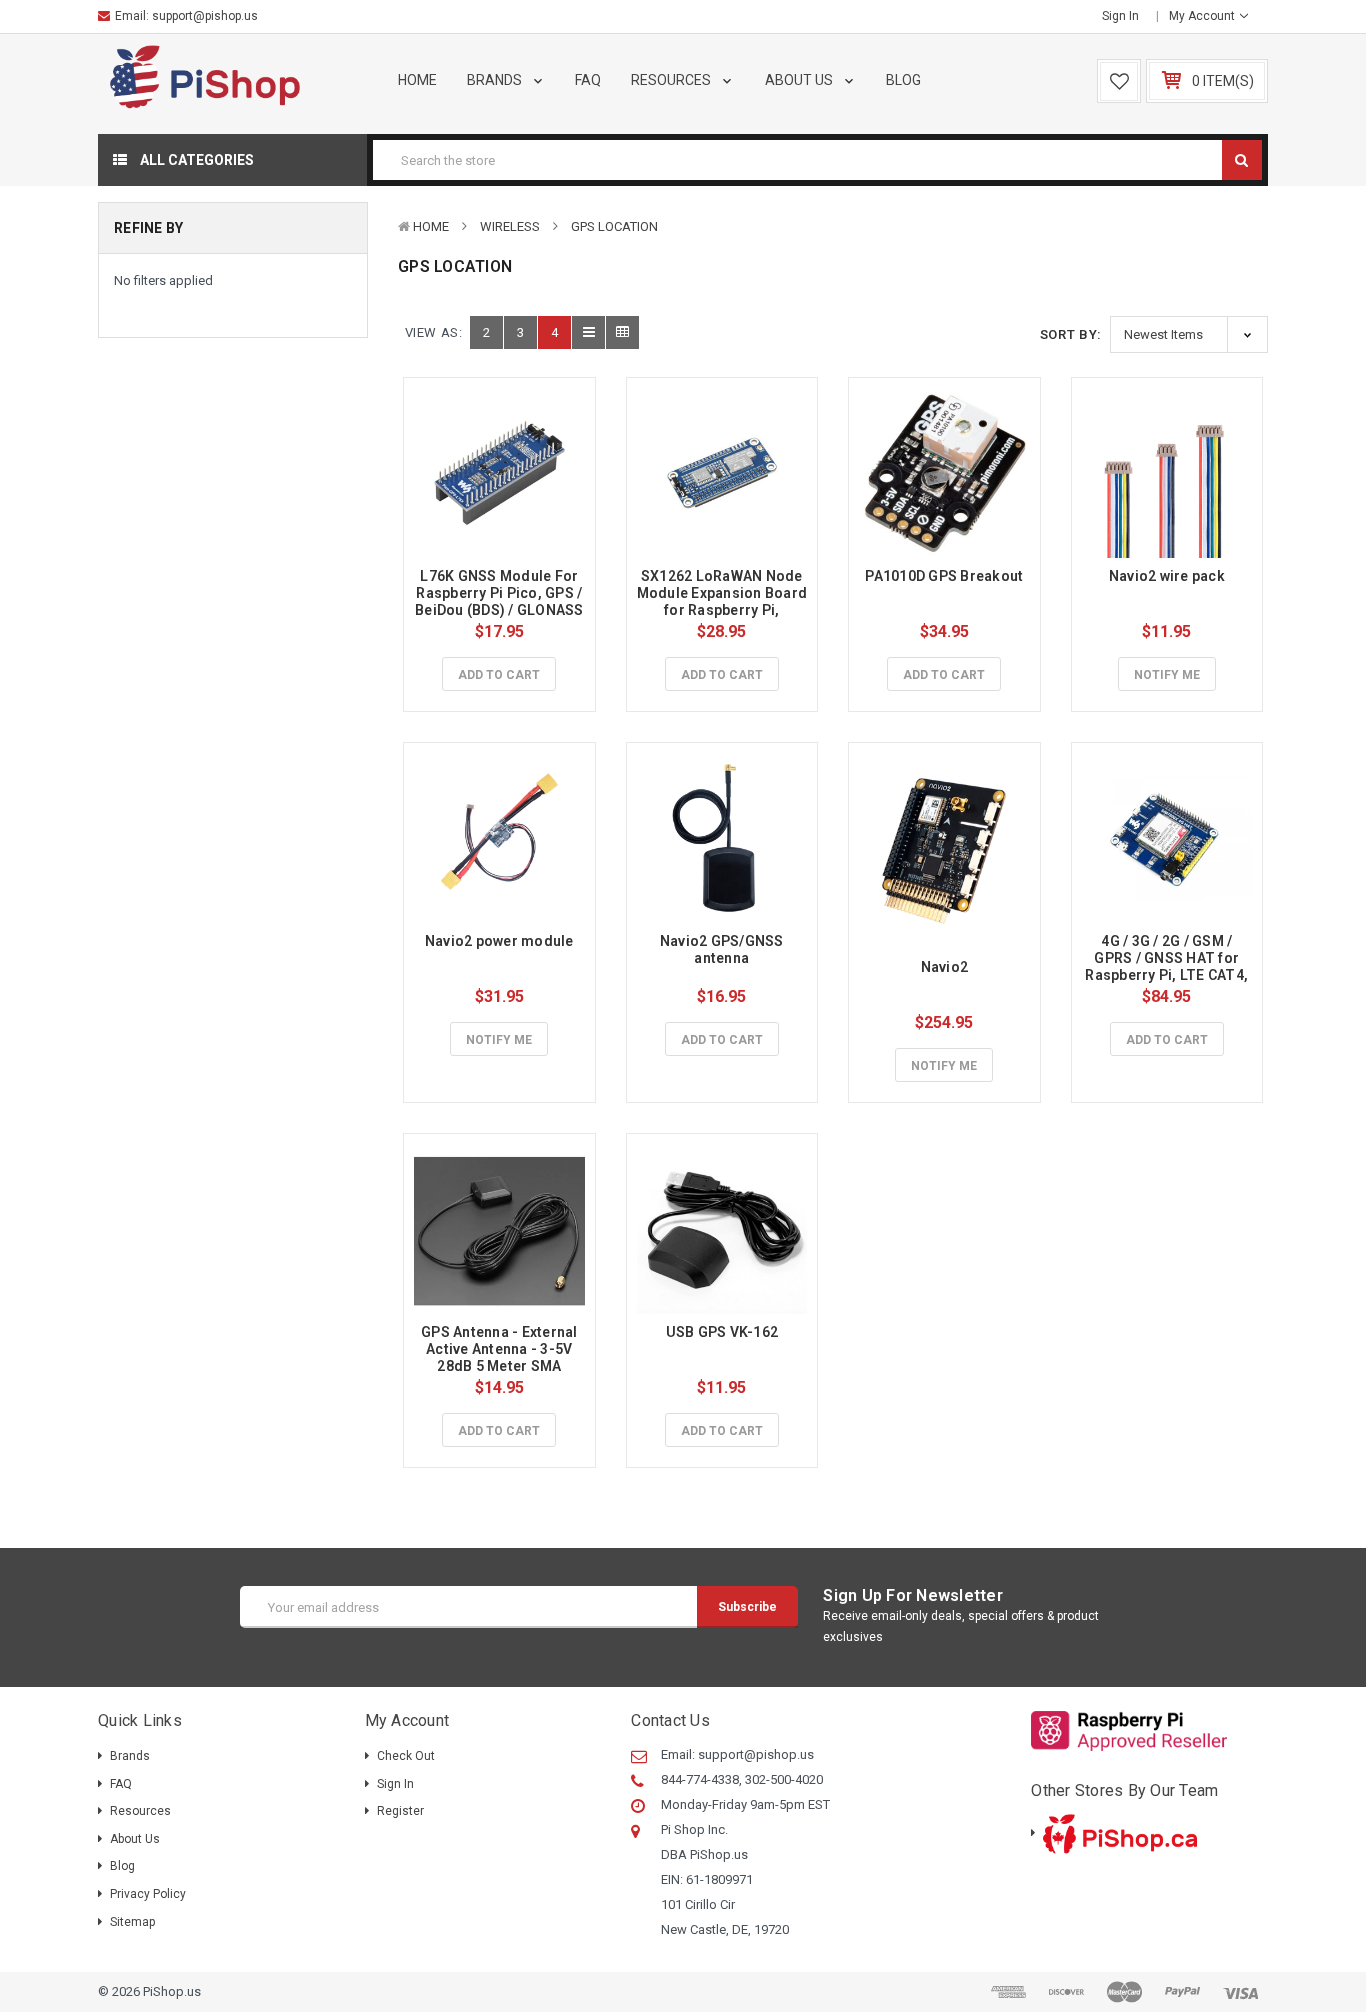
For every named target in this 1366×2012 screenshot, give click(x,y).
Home (417, 80)
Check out (406, 1756)
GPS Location (614, 226)
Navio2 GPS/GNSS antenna (723, 949)
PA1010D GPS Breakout (944, 576)
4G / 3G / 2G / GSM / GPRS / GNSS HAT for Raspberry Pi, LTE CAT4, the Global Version (1168, 966)
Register (400, 1811)
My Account (1203, 16)
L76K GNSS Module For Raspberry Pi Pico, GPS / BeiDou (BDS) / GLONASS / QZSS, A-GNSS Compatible (501, 609)
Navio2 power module (499, 941)
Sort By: (1071, 334)
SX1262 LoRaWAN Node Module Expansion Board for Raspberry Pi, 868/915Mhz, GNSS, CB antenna (724, 609)
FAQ (588, 80)
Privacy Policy (148, 1894)
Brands (496, 80)
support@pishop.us (205, 16)
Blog (903, 80)
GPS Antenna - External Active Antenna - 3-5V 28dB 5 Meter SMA (501, 1349)
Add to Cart (499, 675)
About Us (800, 80)
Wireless (510, 226)
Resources (672, 80)
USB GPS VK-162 (722, 1332)
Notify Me (1167, 675)
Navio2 (945, 967)
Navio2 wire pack (1167, 576)
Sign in (1120, 16)
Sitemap (132, 1922)
